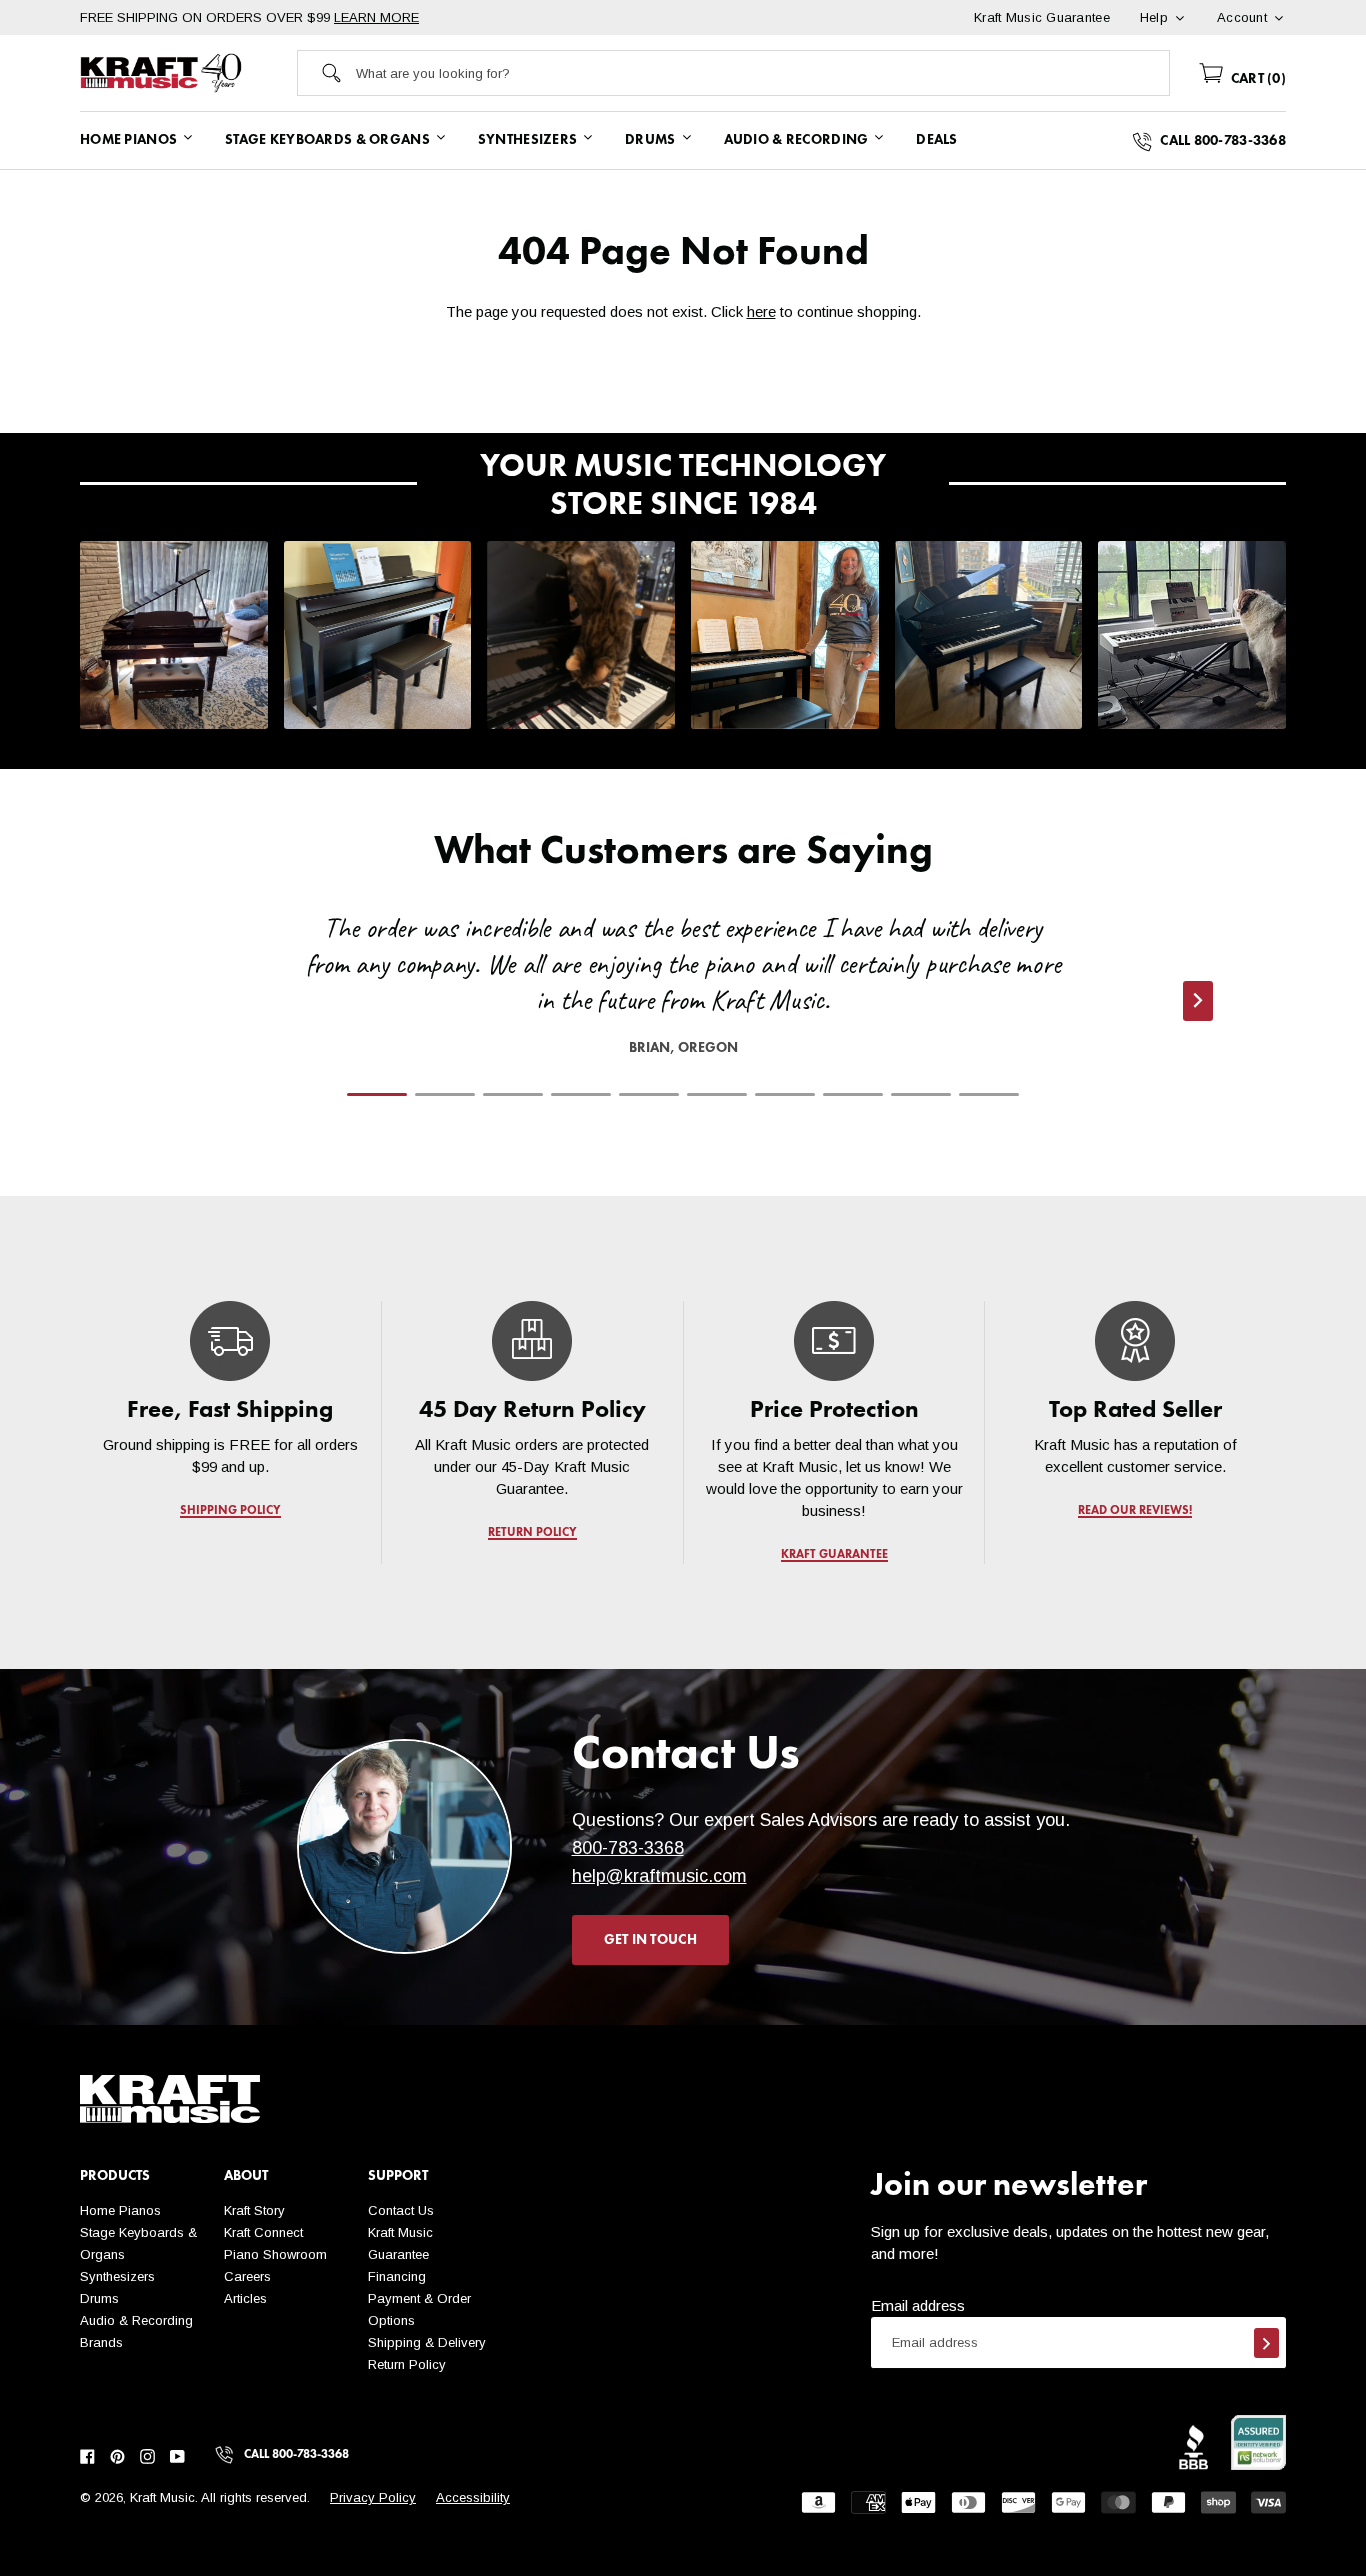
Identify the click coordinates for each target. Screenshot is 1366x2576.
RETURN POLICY (532, 1533)
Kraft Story (254, 2210)
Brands (101, 2342)
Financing (397, 2276)
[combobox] (762, 73)
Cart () (1256, 79)
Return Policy (407, 2364)
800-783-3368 (628, 1848)
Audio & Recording (136, 2320)
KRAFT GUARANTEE (833, 1555)
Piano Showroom (275, 2254)
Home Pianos (120, 2210)
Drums (99, 2298)
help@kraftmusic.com (659, 1876)
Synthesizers (117, 2276)
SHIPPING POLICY (230, 1511)
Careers (247, 2276)
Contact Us (401, 2210)
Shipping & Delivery (427, 2342)
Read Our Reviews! (1136, 1511)
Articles (245, 2298)
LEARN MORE (376, 17)
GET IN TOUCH (650, 1940)
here (761, 311)
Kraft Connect (263, 2232)
